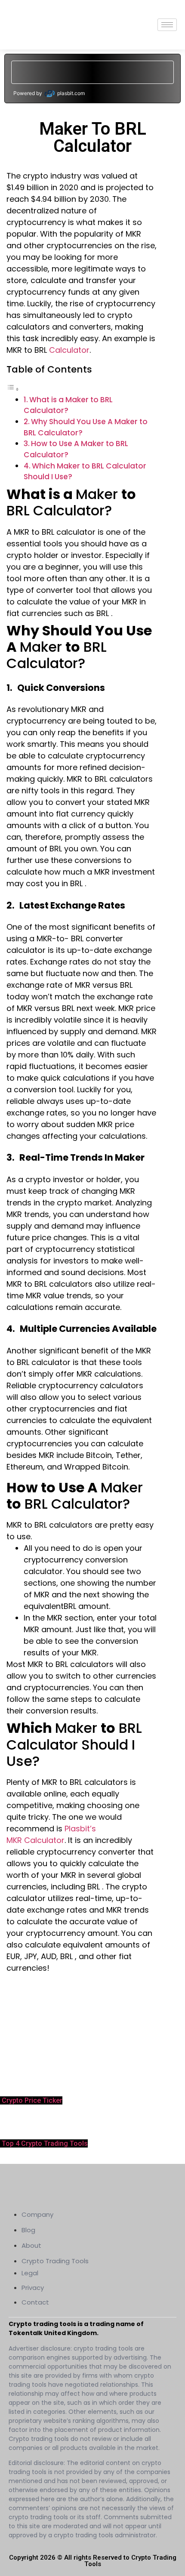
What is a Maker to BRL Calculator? (68, 405)
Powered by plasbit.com (49, 93)
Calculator (69, 350)
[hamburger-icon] (167, 25)
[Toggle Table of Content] (13, 389)
